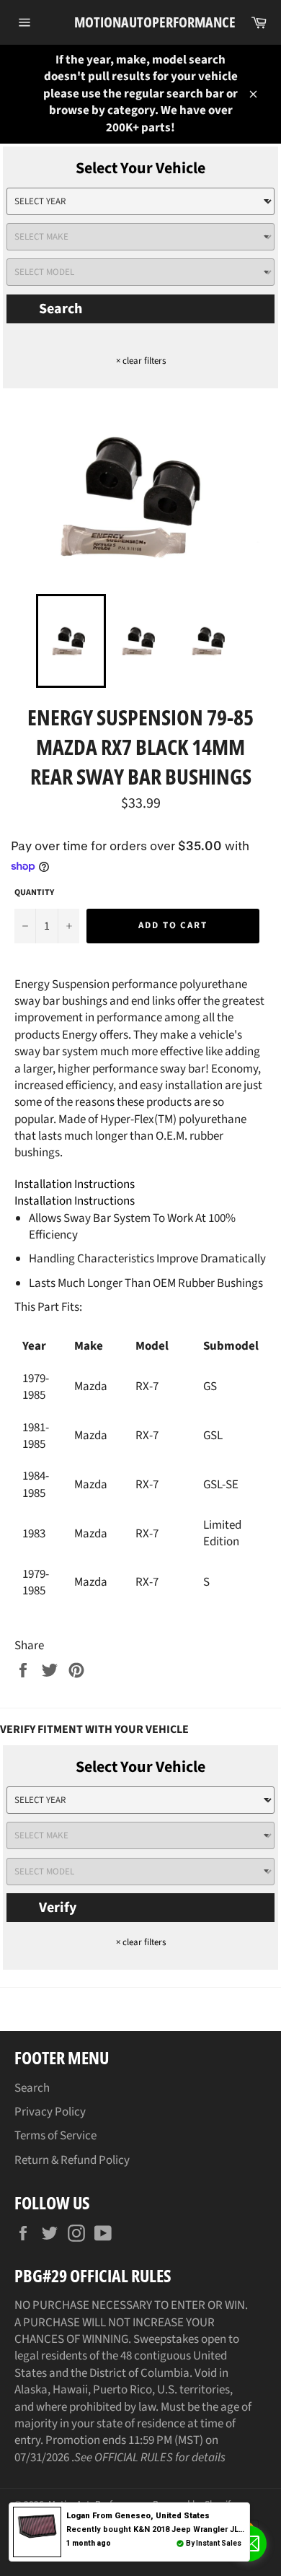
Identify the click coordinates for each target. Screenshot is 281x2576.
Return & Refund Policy (72, 2160)
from (138, 2516)
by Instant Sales (214, 2543)
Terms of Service (55, 2136)
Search (61, 309)
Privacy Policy (50, 2112)
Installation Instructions (75, 1184)
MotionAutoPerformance (141, 22)
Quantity (34, 893)
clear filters (141, 361)
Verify (58, 1908)
